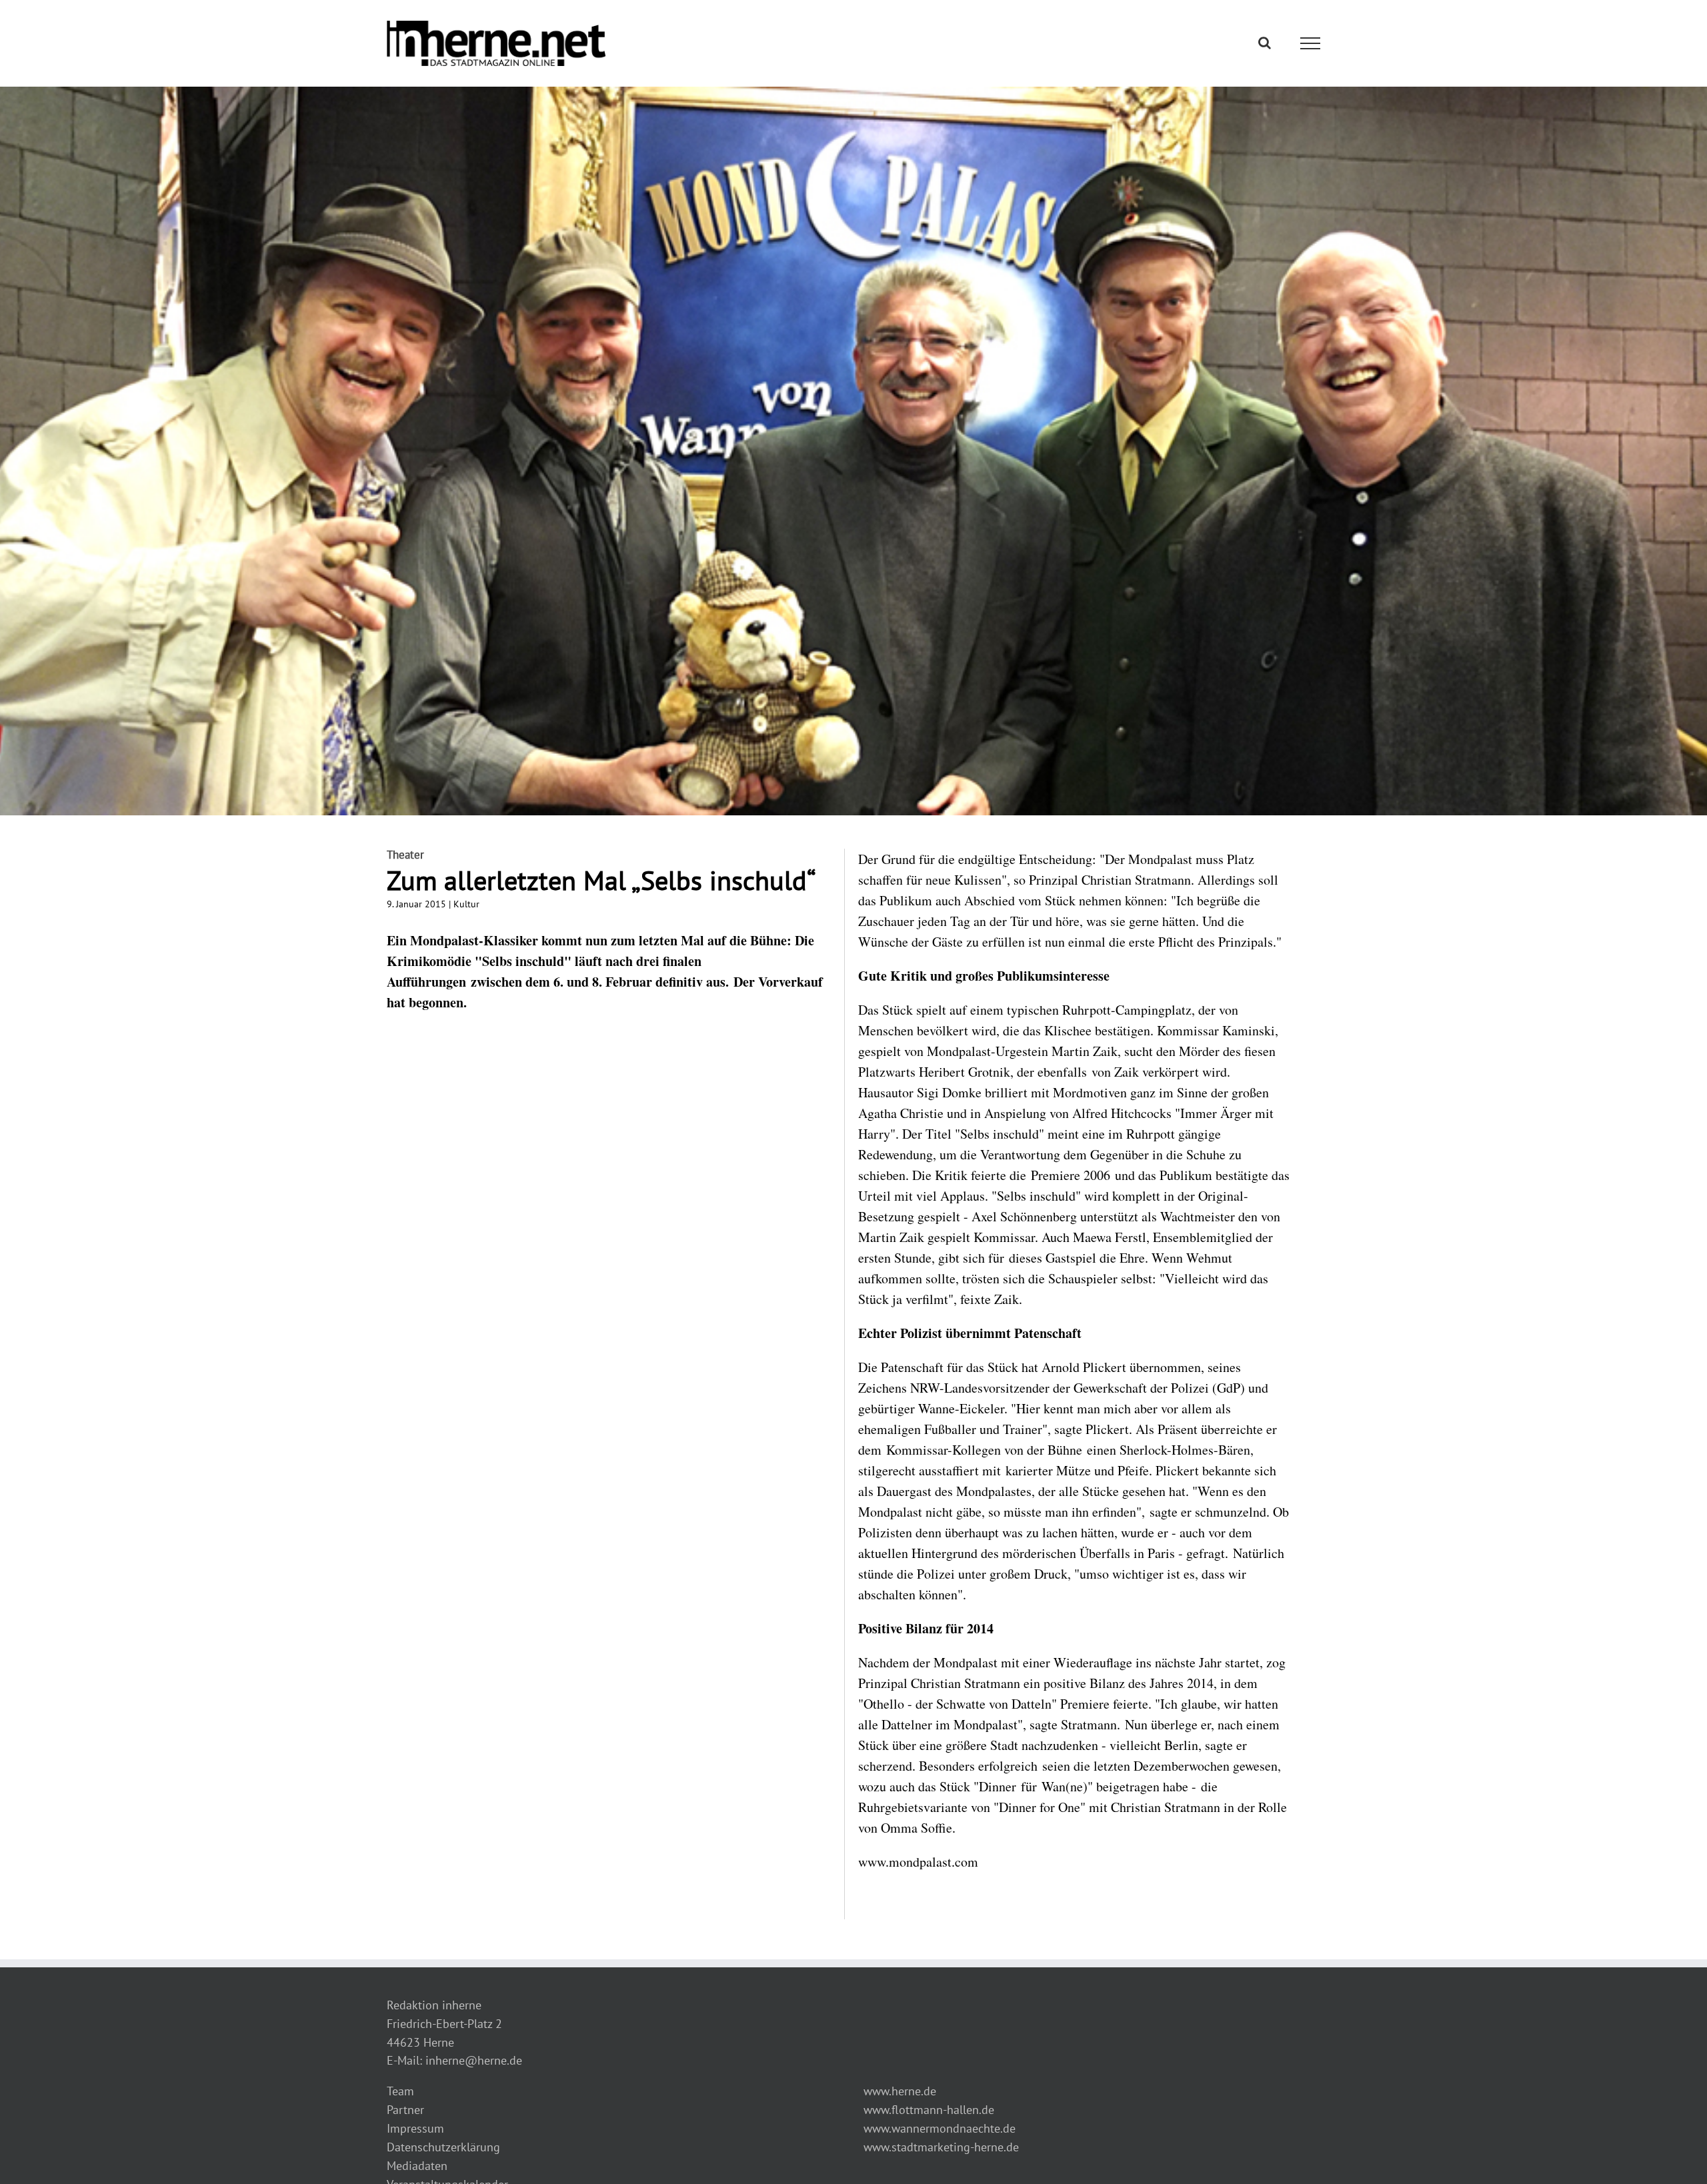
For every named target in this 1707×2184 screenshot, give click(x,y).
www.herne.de (900, 2091)
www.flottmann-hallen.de (929, 2110)
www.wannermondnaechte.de (940, 2128)
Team (400, 2091)
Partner (405, 2110)
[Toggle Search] (1265, 43)
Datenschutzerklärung (443, 2147)
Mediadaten (417, 2166)
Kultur (466, 904)
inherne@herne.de (474, 2060)
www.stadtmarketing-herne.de (941, 2147)
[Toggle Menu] (1311, 43)
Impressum (415, 2128)
